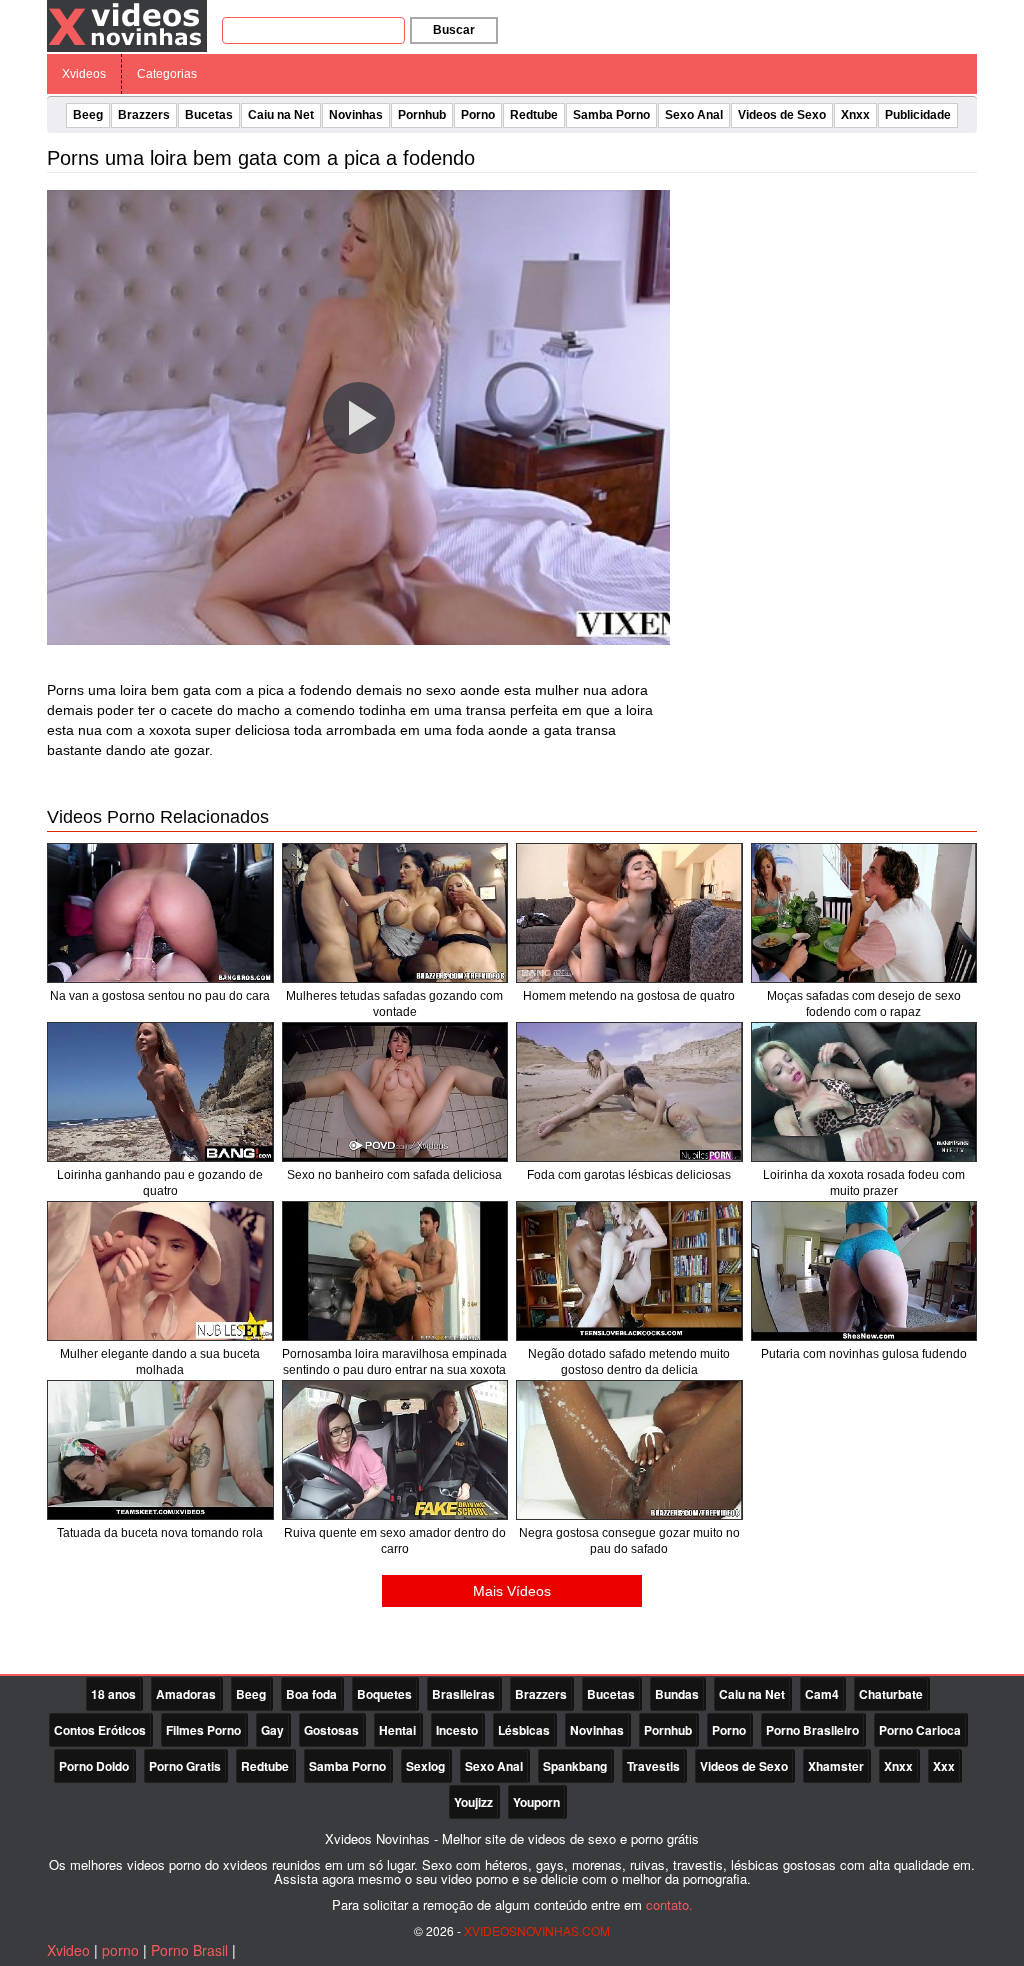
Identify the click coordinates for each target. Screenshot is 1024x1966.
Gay (272, 1730)
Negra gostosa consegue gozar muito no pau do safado (629, 1541)
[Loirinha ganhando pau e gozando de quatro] (160, 1092)
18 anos (113, 1694)
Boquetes (384, 1694)
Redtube (534, 115)
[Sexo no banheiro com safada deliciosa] (395, 1092)
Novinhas (356, 115)
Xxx (944, 1766)
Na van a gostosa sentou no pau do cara (160, 996)
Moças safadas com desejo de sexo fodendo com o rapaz (864, 1004)
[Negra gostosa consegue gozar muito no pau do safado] (629, 1450)
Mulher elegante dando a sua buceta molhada (160, 1362)
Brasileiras (463, 1694)
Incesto (457, 1730)
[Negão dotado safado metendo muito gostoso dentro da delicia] (629, 1271)
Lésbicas (524, 1730)
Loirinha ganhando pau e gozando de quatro (160, 1183)
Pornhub (422, 115)
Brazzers (144, 115)
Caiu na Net (281, 115)
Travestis (653, 1766)
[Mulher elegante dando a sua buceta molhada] (160, 1271)
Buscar (454, 30)
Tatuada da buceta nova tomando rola (160, 1533)
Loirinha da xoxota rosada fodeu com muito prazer (864, 1183)
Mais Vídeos (512, 1591)
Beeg (88, 115)
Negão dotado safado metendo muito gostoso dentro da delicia (629, 1362)
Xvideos (84, 74)
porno (120, 1950)
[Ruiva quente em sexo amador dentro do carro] (395, 1450)
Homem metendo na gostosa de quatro (629, 996)
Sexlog (425, 1766)
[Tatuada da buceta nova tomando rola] (160, 1450)
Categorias (167, 74)
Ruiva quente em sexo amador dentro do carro (395, 1541)
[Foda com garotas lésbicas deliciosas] (629, 1092)
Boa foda (311, 1694)
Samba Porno (611, 115)
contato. (669, 1904)
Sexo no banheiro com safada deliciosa (394, 1175)
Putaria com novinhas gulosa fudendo (864, 1354)
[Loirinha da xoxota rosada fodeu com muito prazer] (864, 1092)
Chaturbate (891, 1694)
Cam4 (822, 1694)
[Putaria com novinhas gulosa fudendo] (864, 1271)
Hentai (397, 1730)
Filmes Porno (203, 1730)
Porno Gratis (185, 1766)
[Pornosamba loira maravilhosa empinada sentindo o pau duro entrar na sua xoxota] (395, 1271)
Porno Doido (94, 1766)
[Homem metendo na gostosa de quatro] (629, 913)
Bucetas (209, 115)
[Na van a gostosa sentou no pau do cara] (160, 913)
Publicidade (918, 115)
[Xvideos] (127, 25)
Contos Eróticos (100, 1730)
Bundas (677, 1694)
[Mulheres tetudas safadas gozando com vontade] (395, 913)
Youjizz (473, 1802)
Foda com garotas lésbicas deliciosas (629, 1175)
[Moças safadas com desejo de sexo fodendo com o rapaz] (864, 913)
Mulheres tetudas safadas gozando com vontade (394, 1004)
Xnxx (855, 115)
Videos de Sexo (782, 115)
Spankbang (575, 1766)
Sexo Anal (694, 115)
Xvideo (68, 1950)
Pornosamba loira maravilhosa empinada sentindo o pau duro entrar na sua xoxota (394, 1362)
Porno (478, 115)
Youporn (536, 1802)
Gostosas (331, 1730)
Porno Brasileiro (812, 1730)
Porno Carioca (920, 1730)
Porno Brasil (189, 1950)
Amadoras (186, 1694)
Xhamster (836, 1766)
